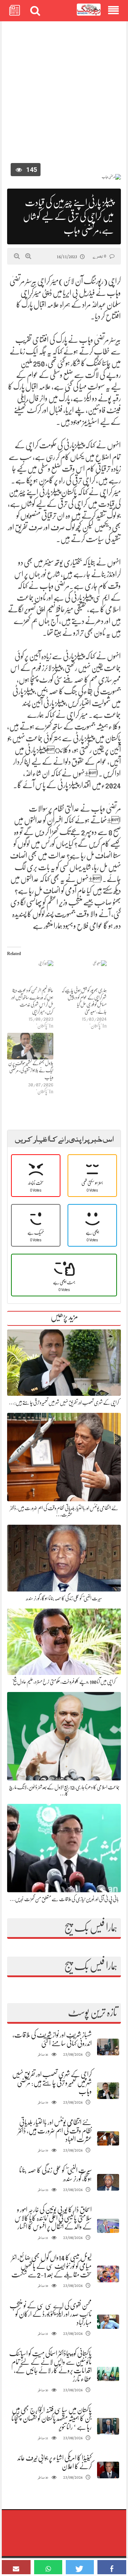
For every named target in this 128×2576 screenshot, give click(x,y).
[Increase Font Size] (28, 256)
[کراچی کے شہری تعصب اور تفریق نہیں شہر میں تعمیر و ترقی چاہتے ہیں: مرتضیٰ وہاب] (108, 2091)
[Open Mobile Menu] (113, 11)
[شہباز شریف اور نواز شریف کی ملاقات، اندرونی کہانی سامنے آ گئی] (108, 2047)
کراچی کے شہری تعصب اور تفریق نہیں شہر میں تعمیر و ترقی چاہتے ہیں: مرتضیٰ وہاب (52, 2083)
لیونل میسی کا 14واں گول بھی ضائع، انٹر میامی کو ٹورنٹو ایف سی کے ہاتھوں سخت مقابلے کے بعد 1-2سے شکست (52, 2266)
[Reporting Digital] (89, 10)
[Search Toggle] (35, 11)
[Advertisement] (64, 94)
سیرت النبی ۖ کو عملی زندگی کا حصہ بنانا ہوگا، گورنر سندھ (64, 1598)
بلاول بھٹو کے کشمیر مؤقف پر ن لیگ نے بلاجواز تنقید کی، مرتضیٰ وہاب (31, 1070)
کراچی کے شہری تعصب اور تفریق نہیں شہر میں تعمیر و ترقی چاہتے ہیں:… (64, 1403)
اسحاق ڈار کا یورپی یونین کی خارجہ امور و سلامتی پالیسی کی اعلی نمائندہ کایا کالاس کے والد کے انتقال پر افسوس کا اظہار (53, 2218)
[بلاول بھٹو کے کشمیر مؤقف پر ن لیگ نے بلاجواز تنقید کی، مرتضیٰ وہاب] (30, 1046)
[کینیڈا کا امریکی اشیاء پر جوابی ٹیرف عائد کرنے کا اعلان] (108, 2470)
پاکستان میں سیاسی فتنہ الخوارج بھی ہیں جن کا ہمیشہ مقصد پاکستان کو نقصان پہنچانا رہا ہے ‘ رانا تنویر (52, 2418)
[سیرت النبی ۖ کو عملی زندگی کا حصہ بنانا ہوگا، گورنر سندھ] (108, 2182)
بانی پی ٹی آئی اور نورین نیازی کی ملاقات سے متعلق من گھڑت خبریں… (64, 1899)
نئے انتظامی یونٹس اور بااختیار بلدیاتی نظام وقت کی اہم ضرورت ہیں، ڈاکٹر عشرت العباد (55, 2131)
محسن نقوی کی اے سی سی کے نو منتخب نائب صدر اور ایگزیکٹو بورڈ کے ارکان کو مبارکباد (51, 2314)
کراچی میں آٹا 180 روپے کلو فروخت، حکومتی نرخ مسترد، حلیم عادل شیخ (64, 1682)
